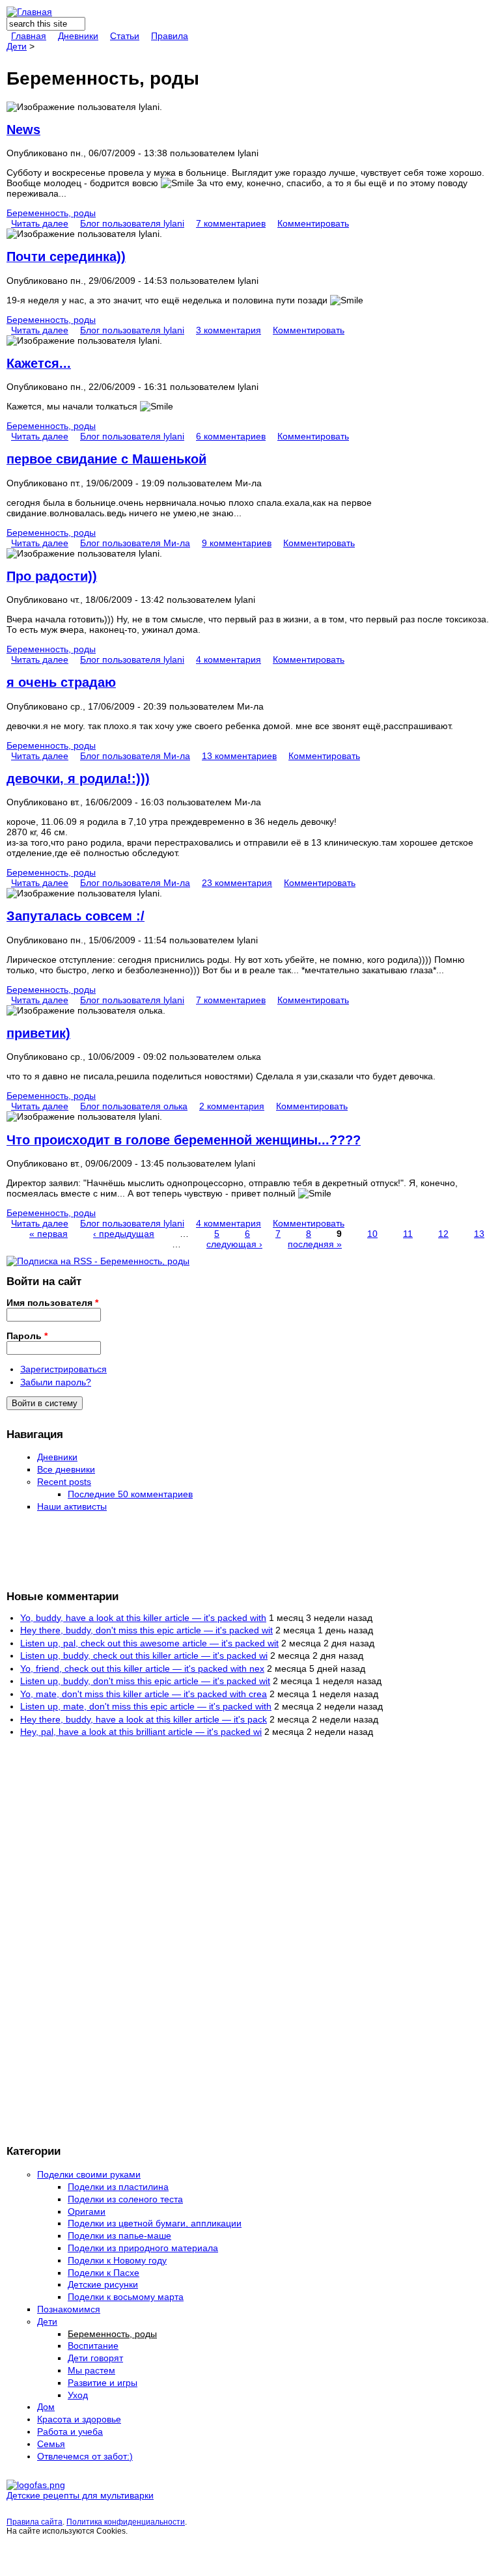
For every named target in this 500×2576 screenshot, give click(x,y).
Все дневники (66, 1469)
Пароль (27, 1336)
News (23, 130)
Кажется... (39, 363)
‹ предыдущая (124, 1234)
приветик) (38, 1033)
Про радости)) (52, 576)
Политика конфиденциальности (126, 2522)
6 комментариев (231, 436)
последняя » (315, 1244)
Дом (46, 2407)
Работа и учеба (70, 2431)
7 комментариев (231, 223)
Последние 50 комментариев (130, 1494)
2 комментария (232, 1106)
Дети (17, 46)
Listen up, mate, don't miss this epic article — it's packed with (146, 1706)
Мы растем (91, 2370)
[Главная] (29, 12)
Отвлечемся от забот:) (85, 2456)
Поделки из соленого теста (125, 2199)
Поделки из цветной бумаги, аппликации (155, 2223)
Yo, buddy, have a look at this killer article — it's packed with (143, 1618)
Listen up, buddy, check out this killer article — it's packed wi (144, 1655)
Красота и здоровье (79, 2419)
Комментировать (313, 223)
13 (479, 1234)
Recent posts (64, 1482)
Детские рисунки (103, 2284)
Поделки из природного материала (143, 2248)
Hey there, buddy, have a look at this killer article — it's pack (144, 1719)
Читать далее (40, 223)
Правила (170, 36)
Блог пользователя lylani (132, 223)
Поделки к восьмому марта (126, 2297)
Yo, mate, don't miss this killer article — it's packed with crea (144, 1694)
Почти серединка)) (66, 256)
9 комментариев (237, 543)
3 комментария (229, 330)
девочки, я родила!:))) (78, 779)
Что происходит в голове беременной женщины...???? (184, 1140)
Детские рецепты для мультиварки (80, 2495)
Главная (29, 36)
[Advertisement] (59, 1550)
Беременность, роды (51, 213)
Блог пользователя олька (134, 1106)
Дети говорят (95, 2358)
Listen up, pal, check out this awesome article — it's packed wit (149, 1643)
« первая (49, 1234)
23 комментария (237, 883)
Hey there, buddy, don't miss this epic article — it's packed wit (146, 1630)
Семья (51, 2444)
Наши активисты (72, 1506)
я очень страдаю (61, 682)
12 (443, 1234)
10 (372, 1234)
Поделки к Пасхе (104, 2273)
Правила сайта (35, 2522)
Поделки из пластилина (118, 2187)
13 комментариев (239, 756)
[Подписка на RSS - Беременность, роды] (98, 1261)
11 (408, 1234)
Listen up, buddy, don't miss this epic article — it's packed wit (145, 1681)
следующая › (234, 1244)
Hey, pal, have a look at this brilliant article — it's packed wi (141, 1732)
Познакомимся (69, 2309)
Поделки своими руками (89, 2174)
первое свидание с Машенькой (106, 459)
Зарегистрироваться (63, 1369)
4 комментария (229, 659)
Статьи (125, 36)
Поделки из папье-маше (119, 2236)
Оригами (87, 2211)
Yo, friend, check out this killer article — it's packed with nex (142, 1669)
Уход (78, 2395)
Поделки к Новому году (117, 2260)
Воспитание (93, 2346)
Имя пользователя (52, 1303)
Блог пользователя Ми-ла (135, 543)
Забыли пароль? (56, 1382)
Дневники (78, 36)
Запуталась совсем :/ (76, 916)
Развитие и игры (103, 2383)
